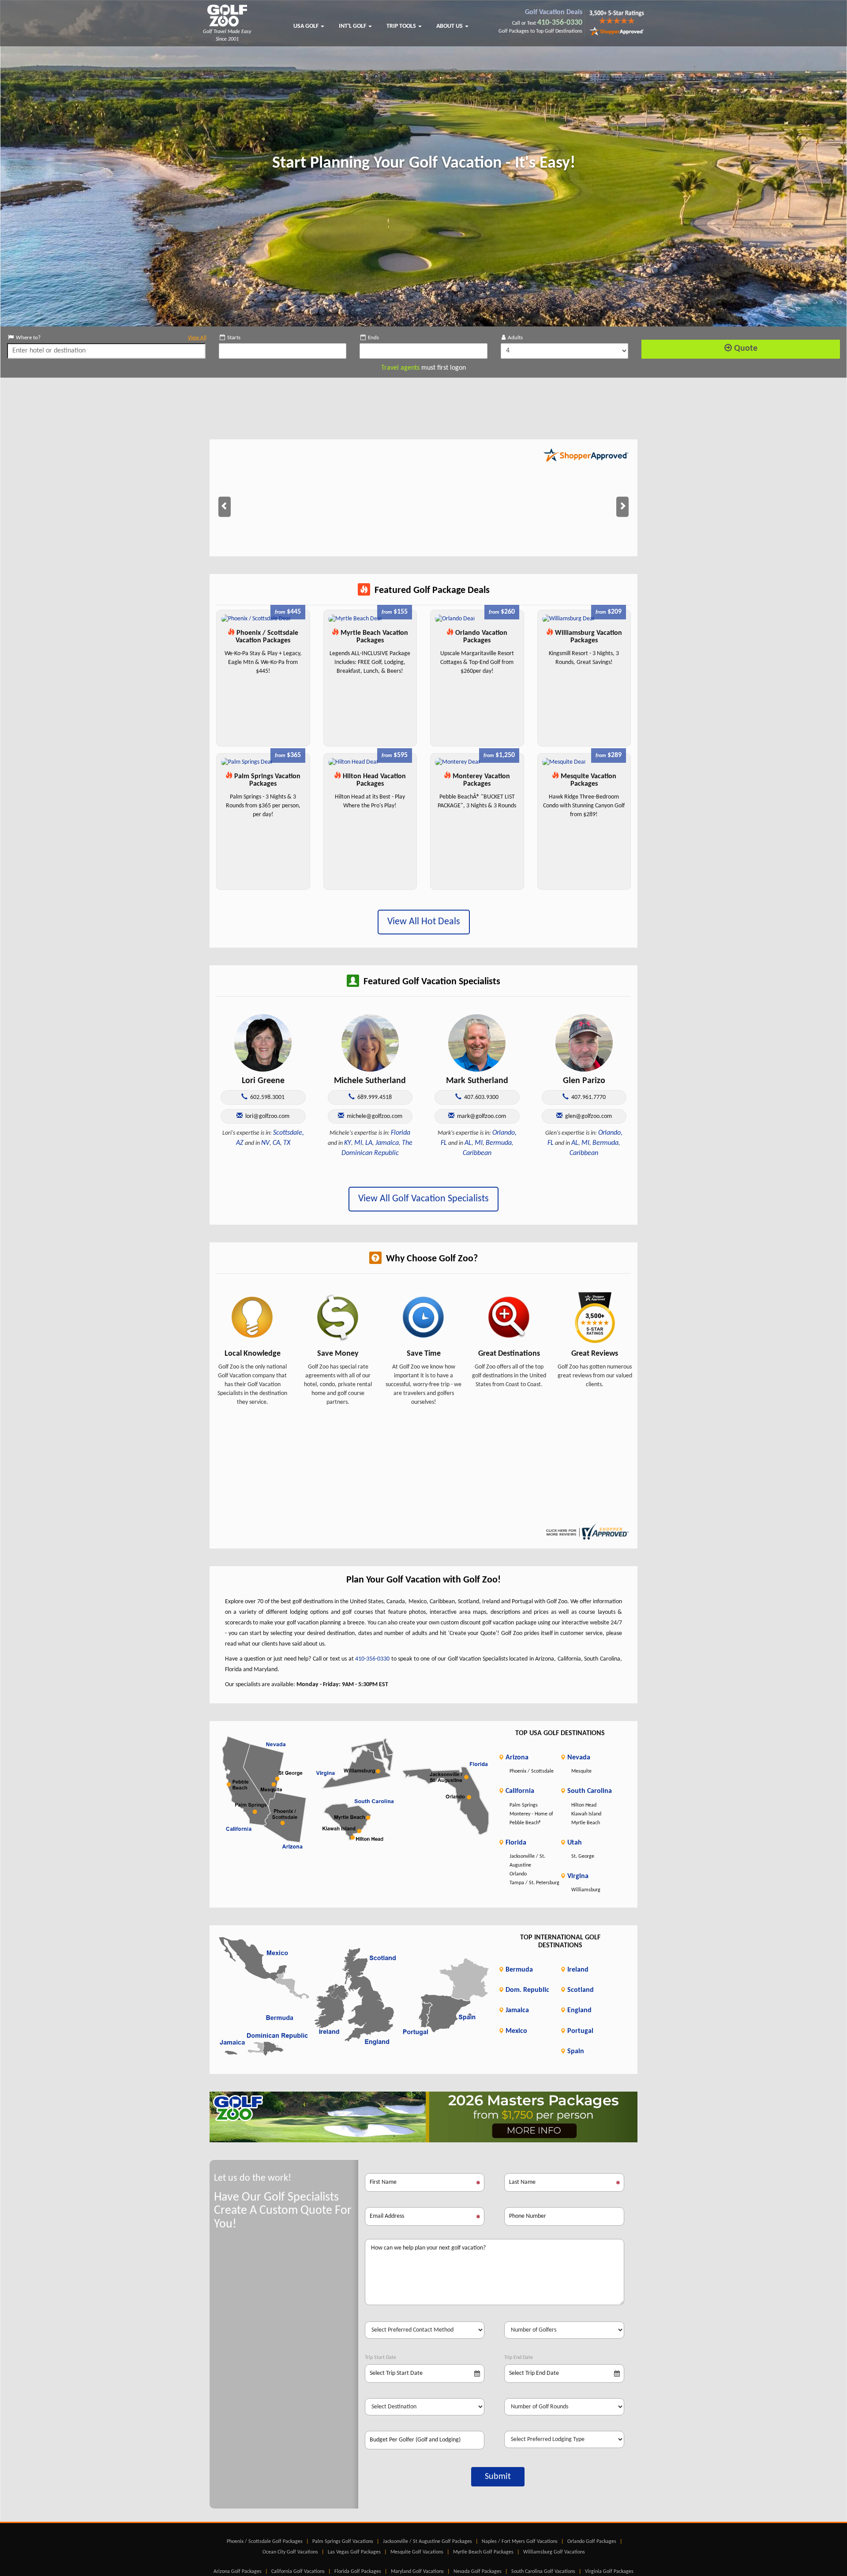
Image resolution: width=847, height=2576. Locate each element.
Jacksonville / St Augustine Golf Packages (427, 2542)
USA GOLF (307, 26)
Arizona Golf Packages (238, 2572)
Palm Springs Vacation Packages (266, 780)
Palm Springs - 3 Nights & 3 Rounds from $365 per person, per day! (263, 806)
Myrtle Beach (586, 1823)
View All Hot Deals (424, 922)
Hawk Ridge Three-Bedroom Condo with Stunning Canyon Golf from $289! (584, 806)
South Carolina (589, 1791)
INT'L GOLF (353, 26)
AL (468, 1143)
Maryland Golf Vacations (417, 2572)
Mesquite (581, 1771)
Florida (401, 1133)
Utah (574, 1843)
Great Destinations (509, 1354)
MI (358, 1143)
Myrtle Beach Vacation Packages (373, 637)
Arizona (516, 1758)
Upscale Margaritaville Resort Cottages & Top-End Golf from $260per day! (477, 662)
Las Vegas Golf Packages (354, 2552)
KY (348, 1143)
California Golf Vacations (298, 2572)
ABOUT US (450, 26)
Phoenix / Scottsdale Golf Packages (265, 2542)
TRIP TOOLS (402, 26)
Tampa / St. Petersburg (534, 1883)
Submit (498, 2477)
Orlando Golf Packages (592, 2542)
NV (265, 1143)
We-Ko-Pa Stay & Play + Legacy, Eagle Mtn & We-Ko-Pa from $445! (263, 662)
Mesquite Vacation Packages (588, 780)
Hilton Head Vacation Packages (373, 780)
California (519, 1791)
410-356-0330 (560, 23)
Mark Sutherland (477, 1081)
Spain (575, 2051)
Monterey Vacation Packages (480, 780)
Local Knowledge (253, 1354)
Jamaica (387, 1143)
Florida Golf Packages (358, 2572)
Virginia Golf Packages (609, 2572)
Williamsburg (586, 1890)
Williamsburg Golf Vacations (554, 2552)
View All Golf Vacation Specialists (423, 1199)
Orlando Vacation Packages (480, 637)
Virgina (577, 1876)
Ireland (577, 1970)
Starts (234, 338)
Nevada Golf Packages (478, 2572)
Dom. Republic (527, 1990)
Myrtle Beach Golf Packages (483, 2552)
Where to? (111, 338)
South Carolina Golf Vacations (543, 2572)
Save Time (424, 1354)
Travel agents (400, 368)
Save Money (338, 1354)
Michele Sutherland (370, 1081)
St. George (583, 1856)
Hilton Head (584, 1805)
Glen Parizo (584, 1081)
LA (369, 1143)
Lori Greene (263, 1081)
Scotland (580, 1990)
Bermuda (499, 1143)
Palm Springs (524, 1805)
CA (276, 1143)
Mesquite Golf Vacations (417, 2552)
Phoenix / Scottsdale (532, 1771)
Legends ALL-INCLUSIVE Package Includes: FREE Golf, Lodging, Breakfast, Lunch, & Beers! (370, 662)
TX (287, 1143)
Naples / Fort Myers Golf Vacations (520, 2542)
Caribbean (477, 1153)
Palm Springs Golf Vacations (343, 2542)
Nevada (578, 1758)
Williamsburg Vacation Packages (588, 637)
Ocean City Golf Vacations (290, 2552)
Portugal (579, 2031)
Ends (373, 338)
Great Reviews (595, 1354)
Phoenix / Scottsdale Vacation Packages (266, 637)
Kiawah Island (586, 1814)
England (579, 2010)
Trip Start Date (380, 2358)
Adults (515, 338)
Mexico (515, 2031)
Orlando (518, 1874)
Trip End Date (519, 2358)
